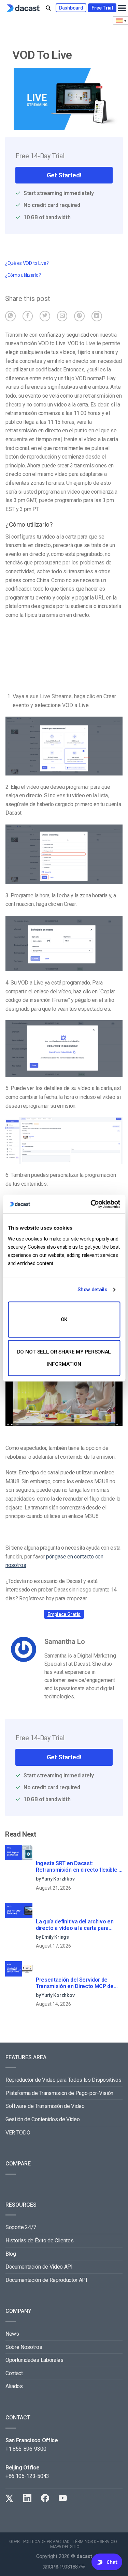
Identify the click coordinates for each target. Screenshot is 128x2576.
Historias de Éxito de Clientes (39, 2241)
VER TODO (18, 2133)
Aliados (14, 2386)
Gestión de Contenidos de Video (42, 2119)
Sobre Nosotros (24, 2347)
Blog (11, 2254)
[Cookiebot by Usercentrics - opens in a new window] (91, 1204)
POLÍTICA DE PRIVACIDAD (46, 2542)
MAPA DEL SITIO (65, 2547)
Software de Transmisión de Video (45, 2106)
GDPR (15, 2542)
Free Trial (102, 8)
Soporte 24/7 (21, 2227)
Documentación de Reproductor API (46, 2280)
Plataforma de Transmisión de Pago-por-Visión (59, 2093)
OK (64, 1319)
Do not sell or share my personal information (64, 1358)
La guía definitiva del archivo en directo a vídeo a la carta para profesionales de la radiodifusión (76, 1925)
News (12, 2334)
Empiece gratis (64, 1614)
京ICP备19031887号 (64, 2567)
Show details (92, 1290)
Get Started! (64, 175)
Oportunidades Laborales (34, 2360)
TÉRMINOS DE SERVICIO (95, 2542)
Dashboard (71, 8)
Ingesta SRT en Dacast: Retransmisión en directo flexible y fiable (79, 1867)
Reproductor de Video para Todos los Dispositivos (63, 2080)
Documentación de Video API (39, 2267)
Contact (14, 2373)
